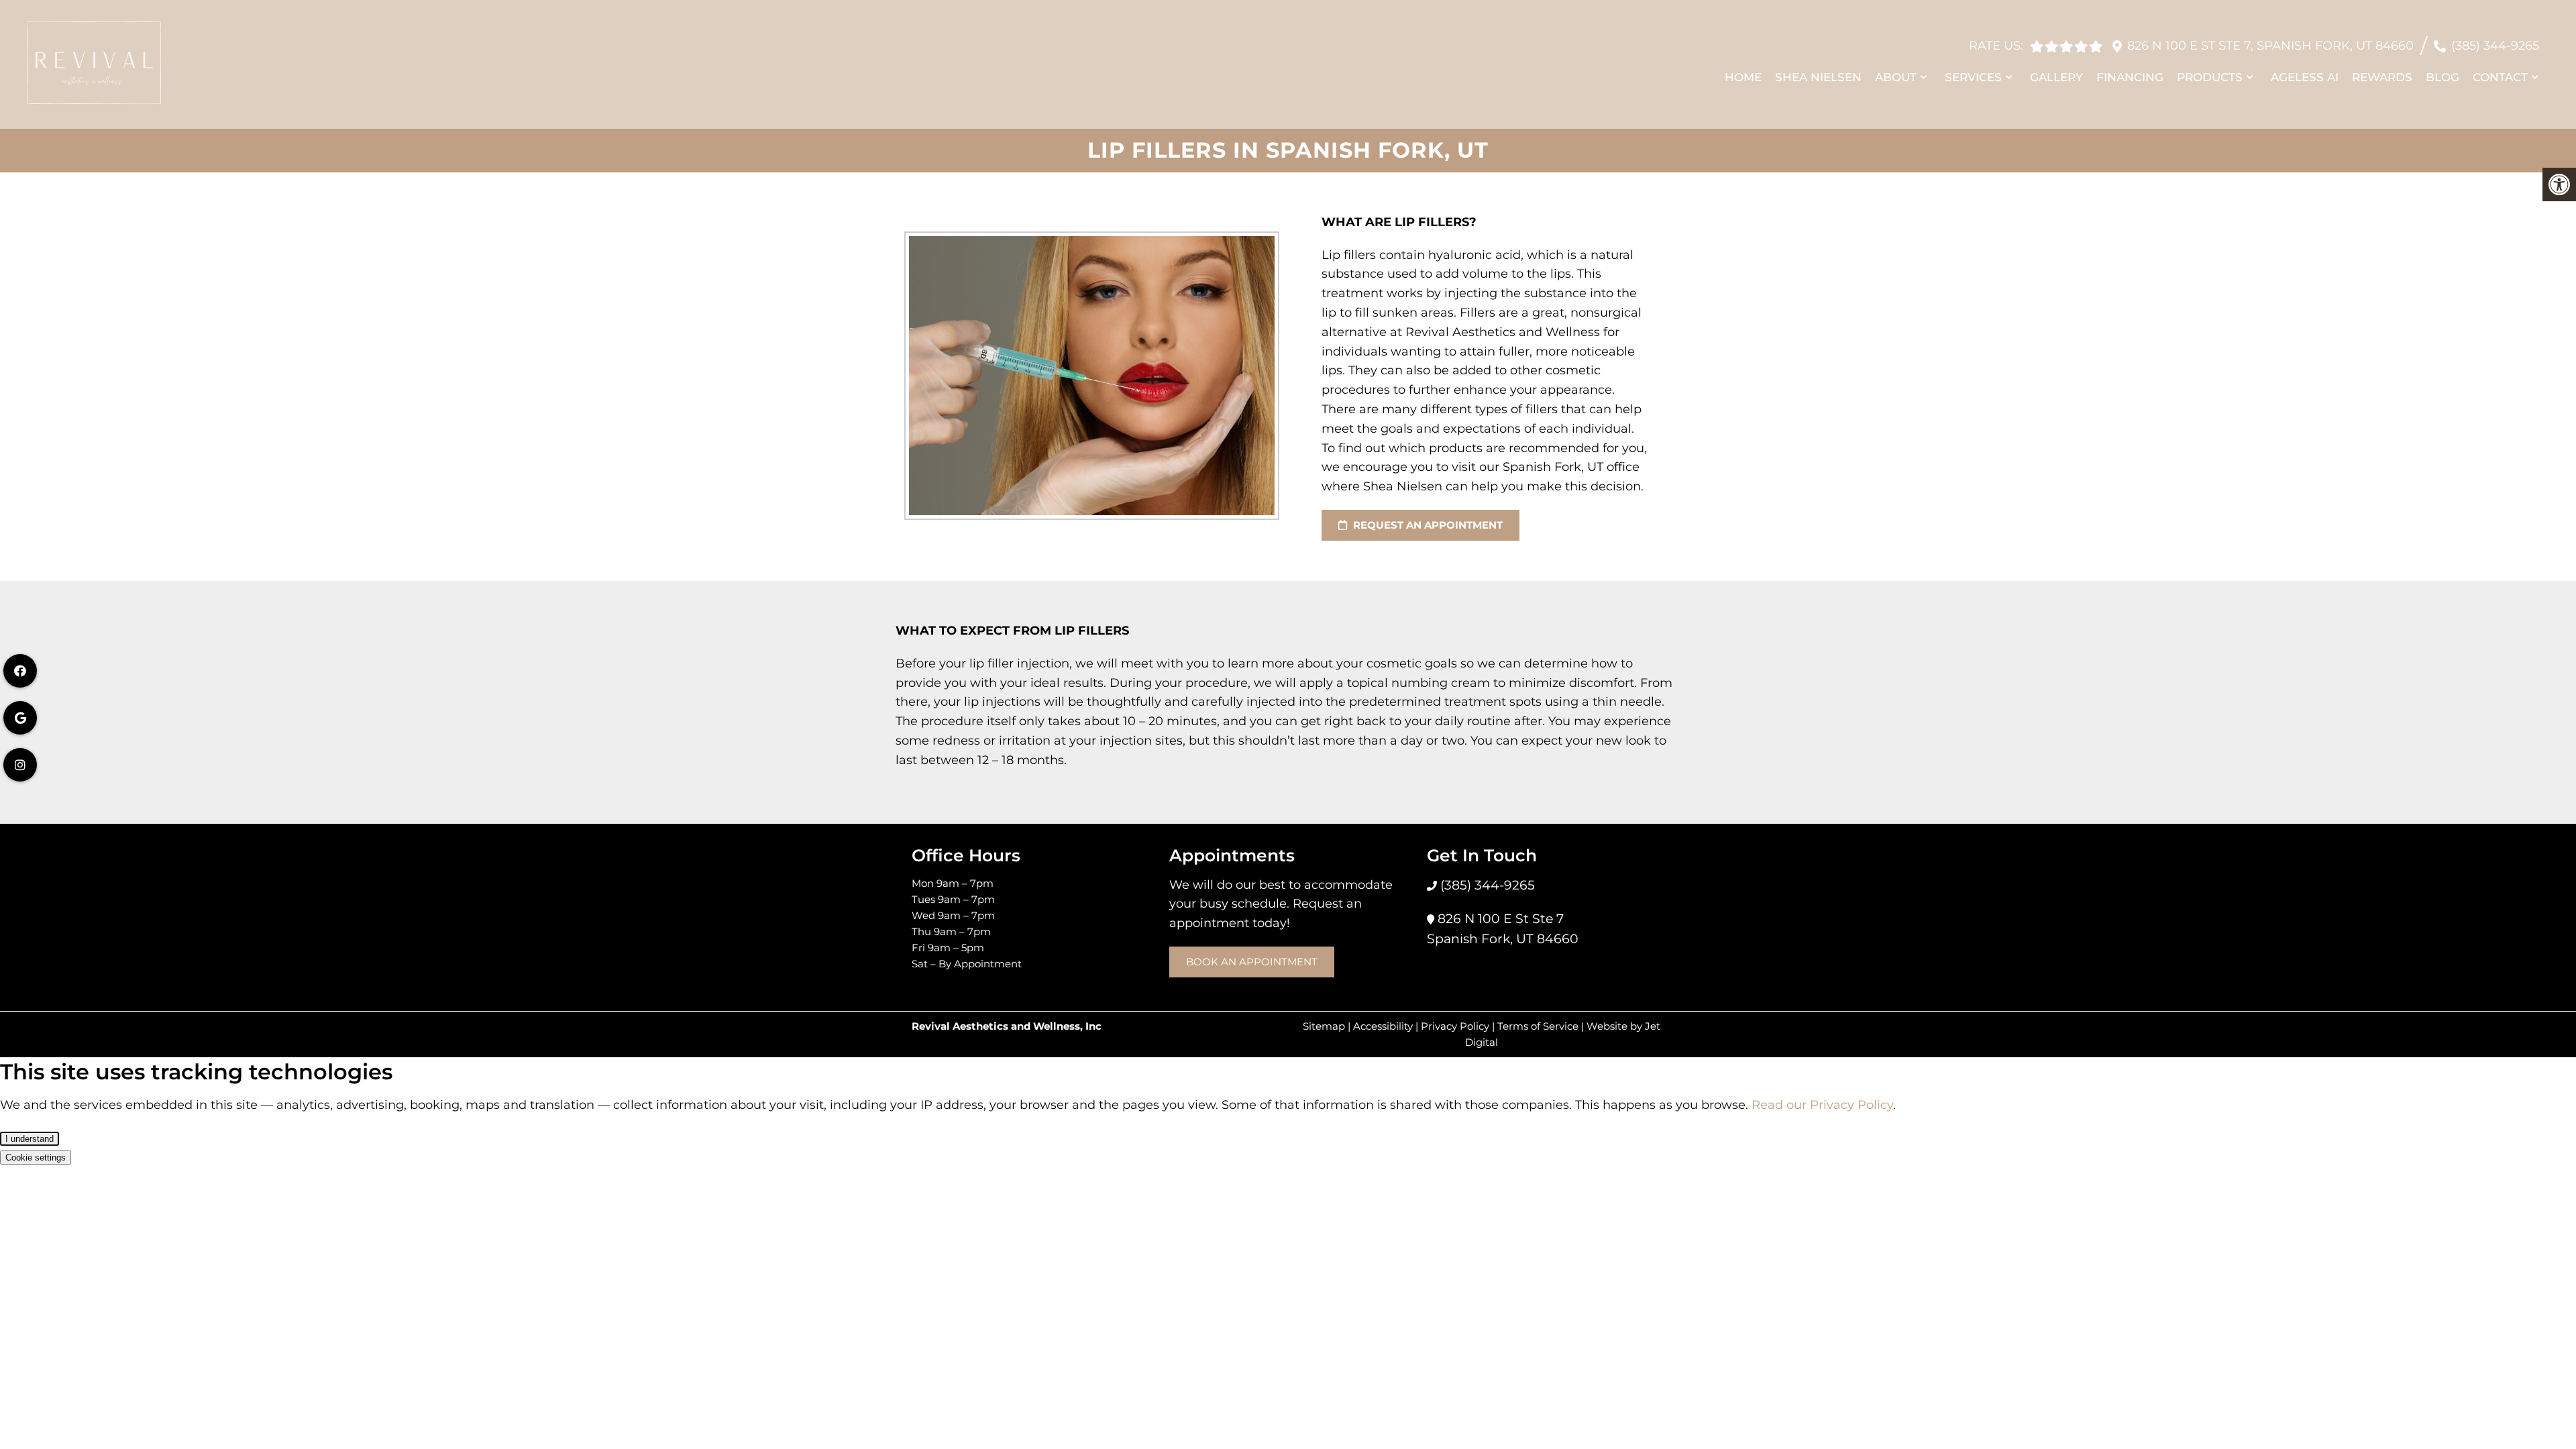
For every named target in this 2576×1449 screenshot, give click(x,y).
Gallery (2056, 77)
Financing (2130, 77)
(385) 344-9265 (2495, 46)
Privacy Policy (1455, 1026)
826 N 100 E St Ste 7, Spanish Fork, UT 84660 (2270, 46)
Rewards (2382, 77)
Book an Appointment (1252, 962)
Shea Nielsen (1818, 77)
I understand (30, 1139)
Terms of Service (1538, 1026)
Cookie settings (36, 1158)
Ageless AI (2305, 77)
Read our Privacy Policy (1822, 1105)
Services (1973, 77)
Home (1743, 77)
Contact (2500, 77)
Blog (2443, 77)
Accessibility (1383, 1026)
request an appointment (1427, 525)
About (1896, 77)
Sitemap (1324, 1026)
